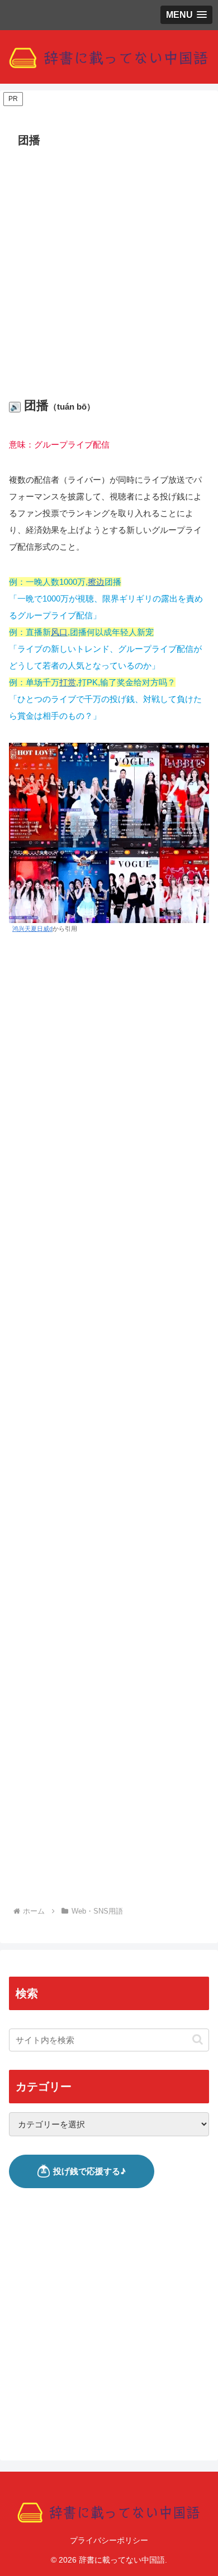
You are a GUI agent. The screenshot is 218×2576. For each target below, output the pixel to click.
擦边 (96, 582)
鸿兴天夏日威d (32, 929)
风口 (59, 632)
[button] (198, 2039)
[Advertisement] (109, 266)
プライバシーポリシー (109, 2540)
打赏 (68, 682)
